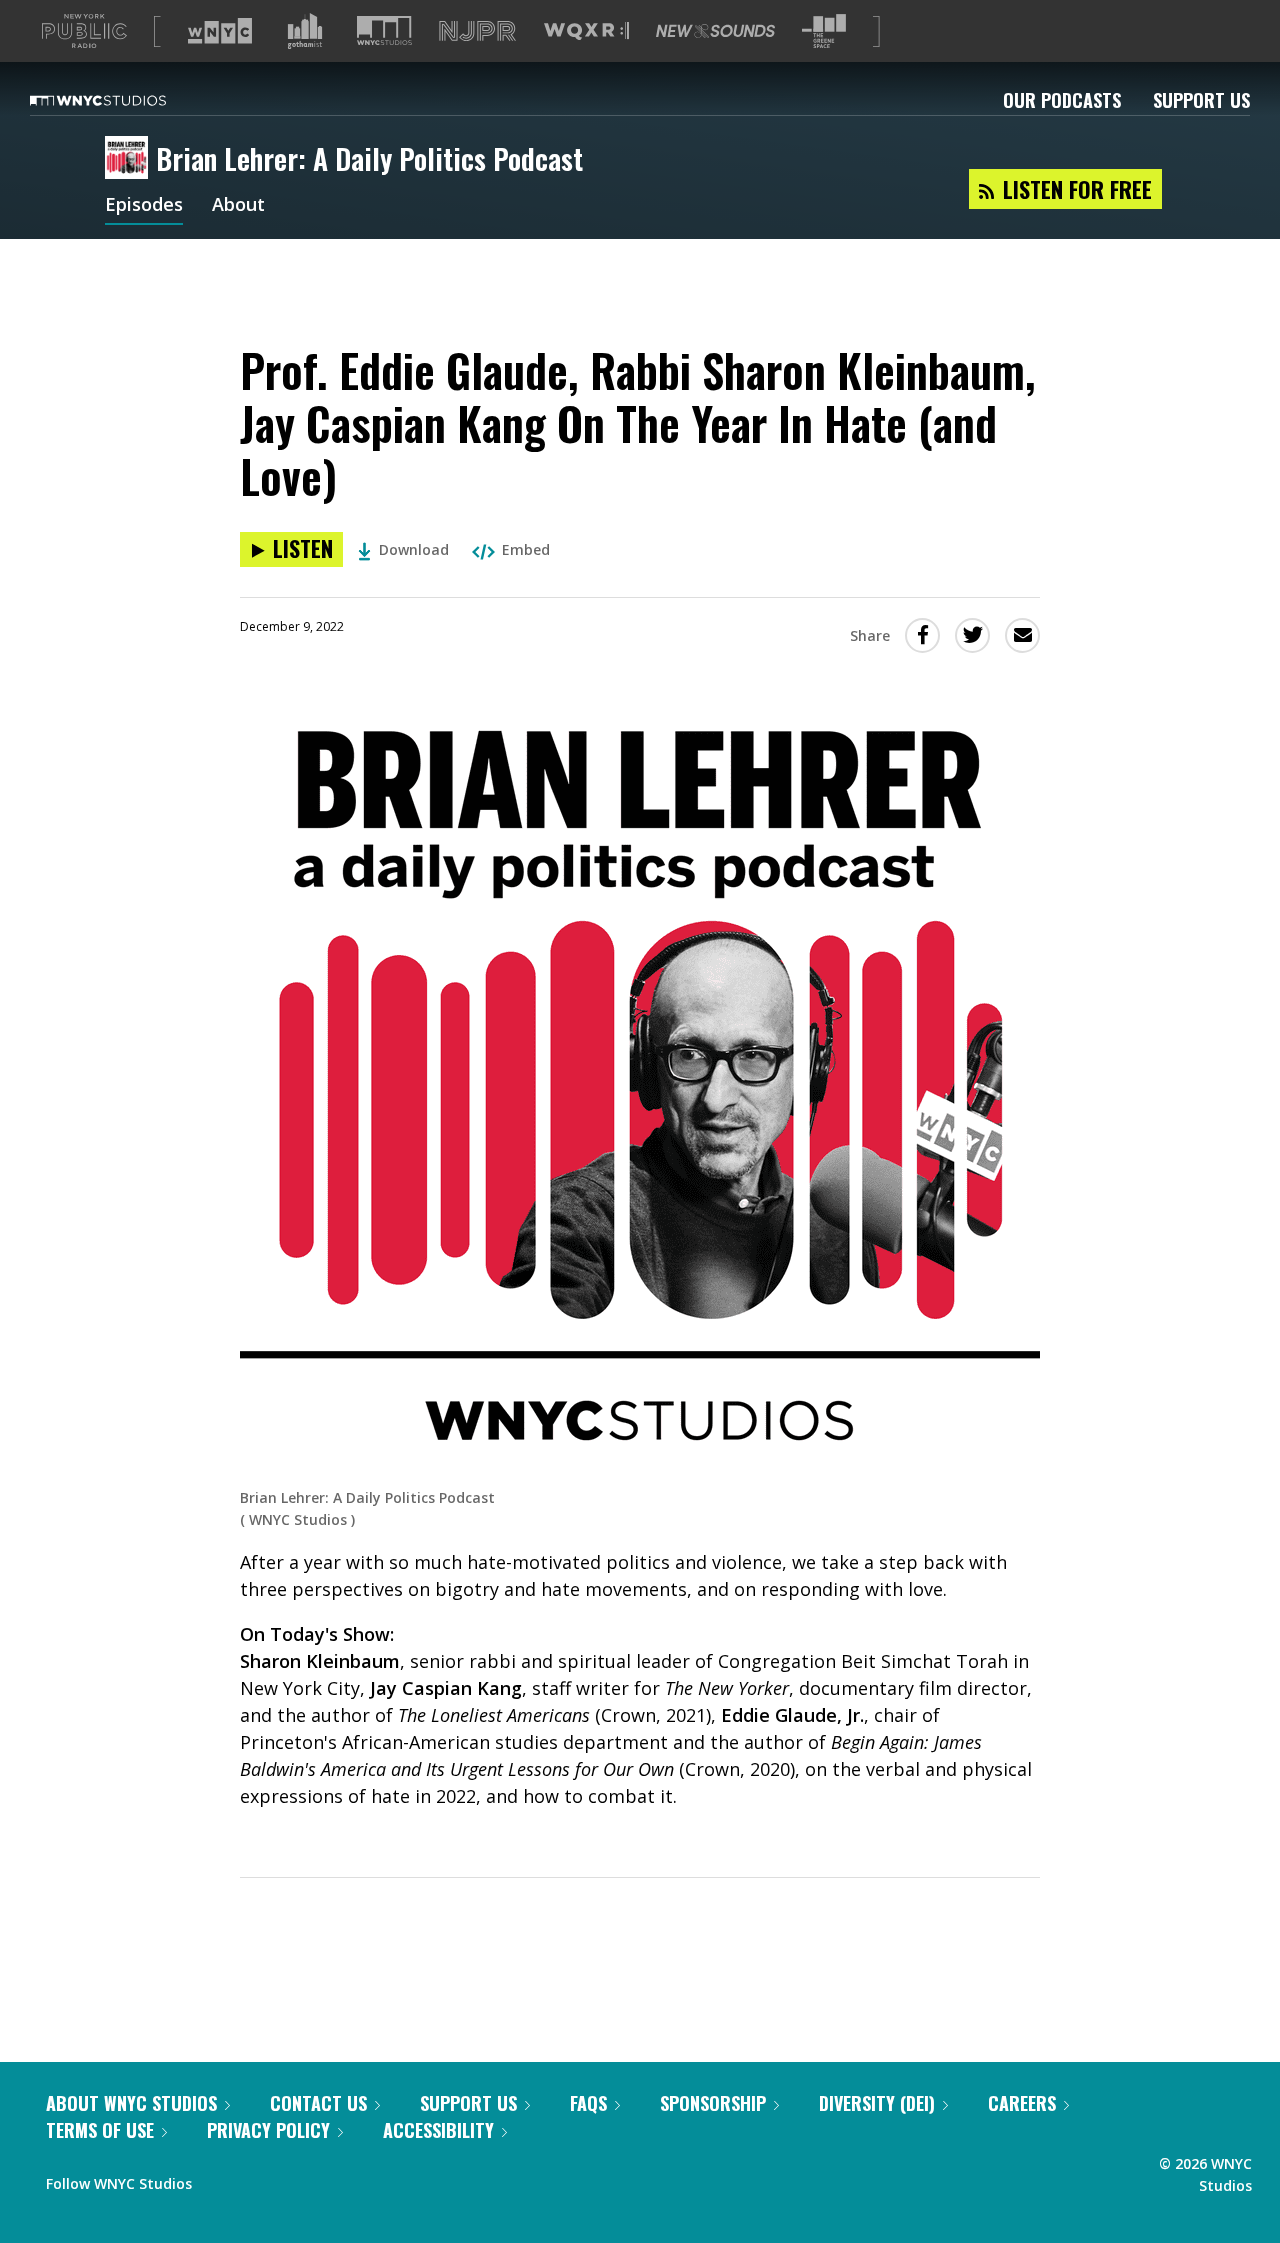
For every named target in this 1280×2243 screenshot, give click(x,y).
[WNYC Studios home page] (123, 100)
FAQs (588, 2103)
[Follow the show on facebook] (221, 2179)
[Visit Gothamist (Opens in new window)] (305, 31)
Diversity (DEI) (877, 2103)
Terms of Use (100, 2130)
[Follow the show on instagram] (298, 2179)
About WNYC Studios (131, 2103)
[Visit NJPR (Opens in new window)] (477, 31)
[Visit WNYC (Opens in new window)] (220, 31)
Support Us (1201, 100)
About (238, 206)
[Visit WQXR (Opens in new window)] (586, 31)
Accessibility (438, 2130)
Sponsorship (713, 2103)
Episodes (144, 206)
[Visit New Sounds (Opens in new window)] (715, 31)
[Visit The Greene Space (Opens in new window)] (824, 31)
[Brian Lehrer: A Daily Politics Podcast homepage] (130, 159)
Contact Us (318, 2103)
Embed (526, 549)
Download (414, 549)
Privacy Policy (268, 2130)
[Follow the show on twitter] (260, 2179)
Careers (1022, 2103)
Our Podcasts (1062, 100)
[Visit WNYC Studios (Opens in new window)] (384, 30)
